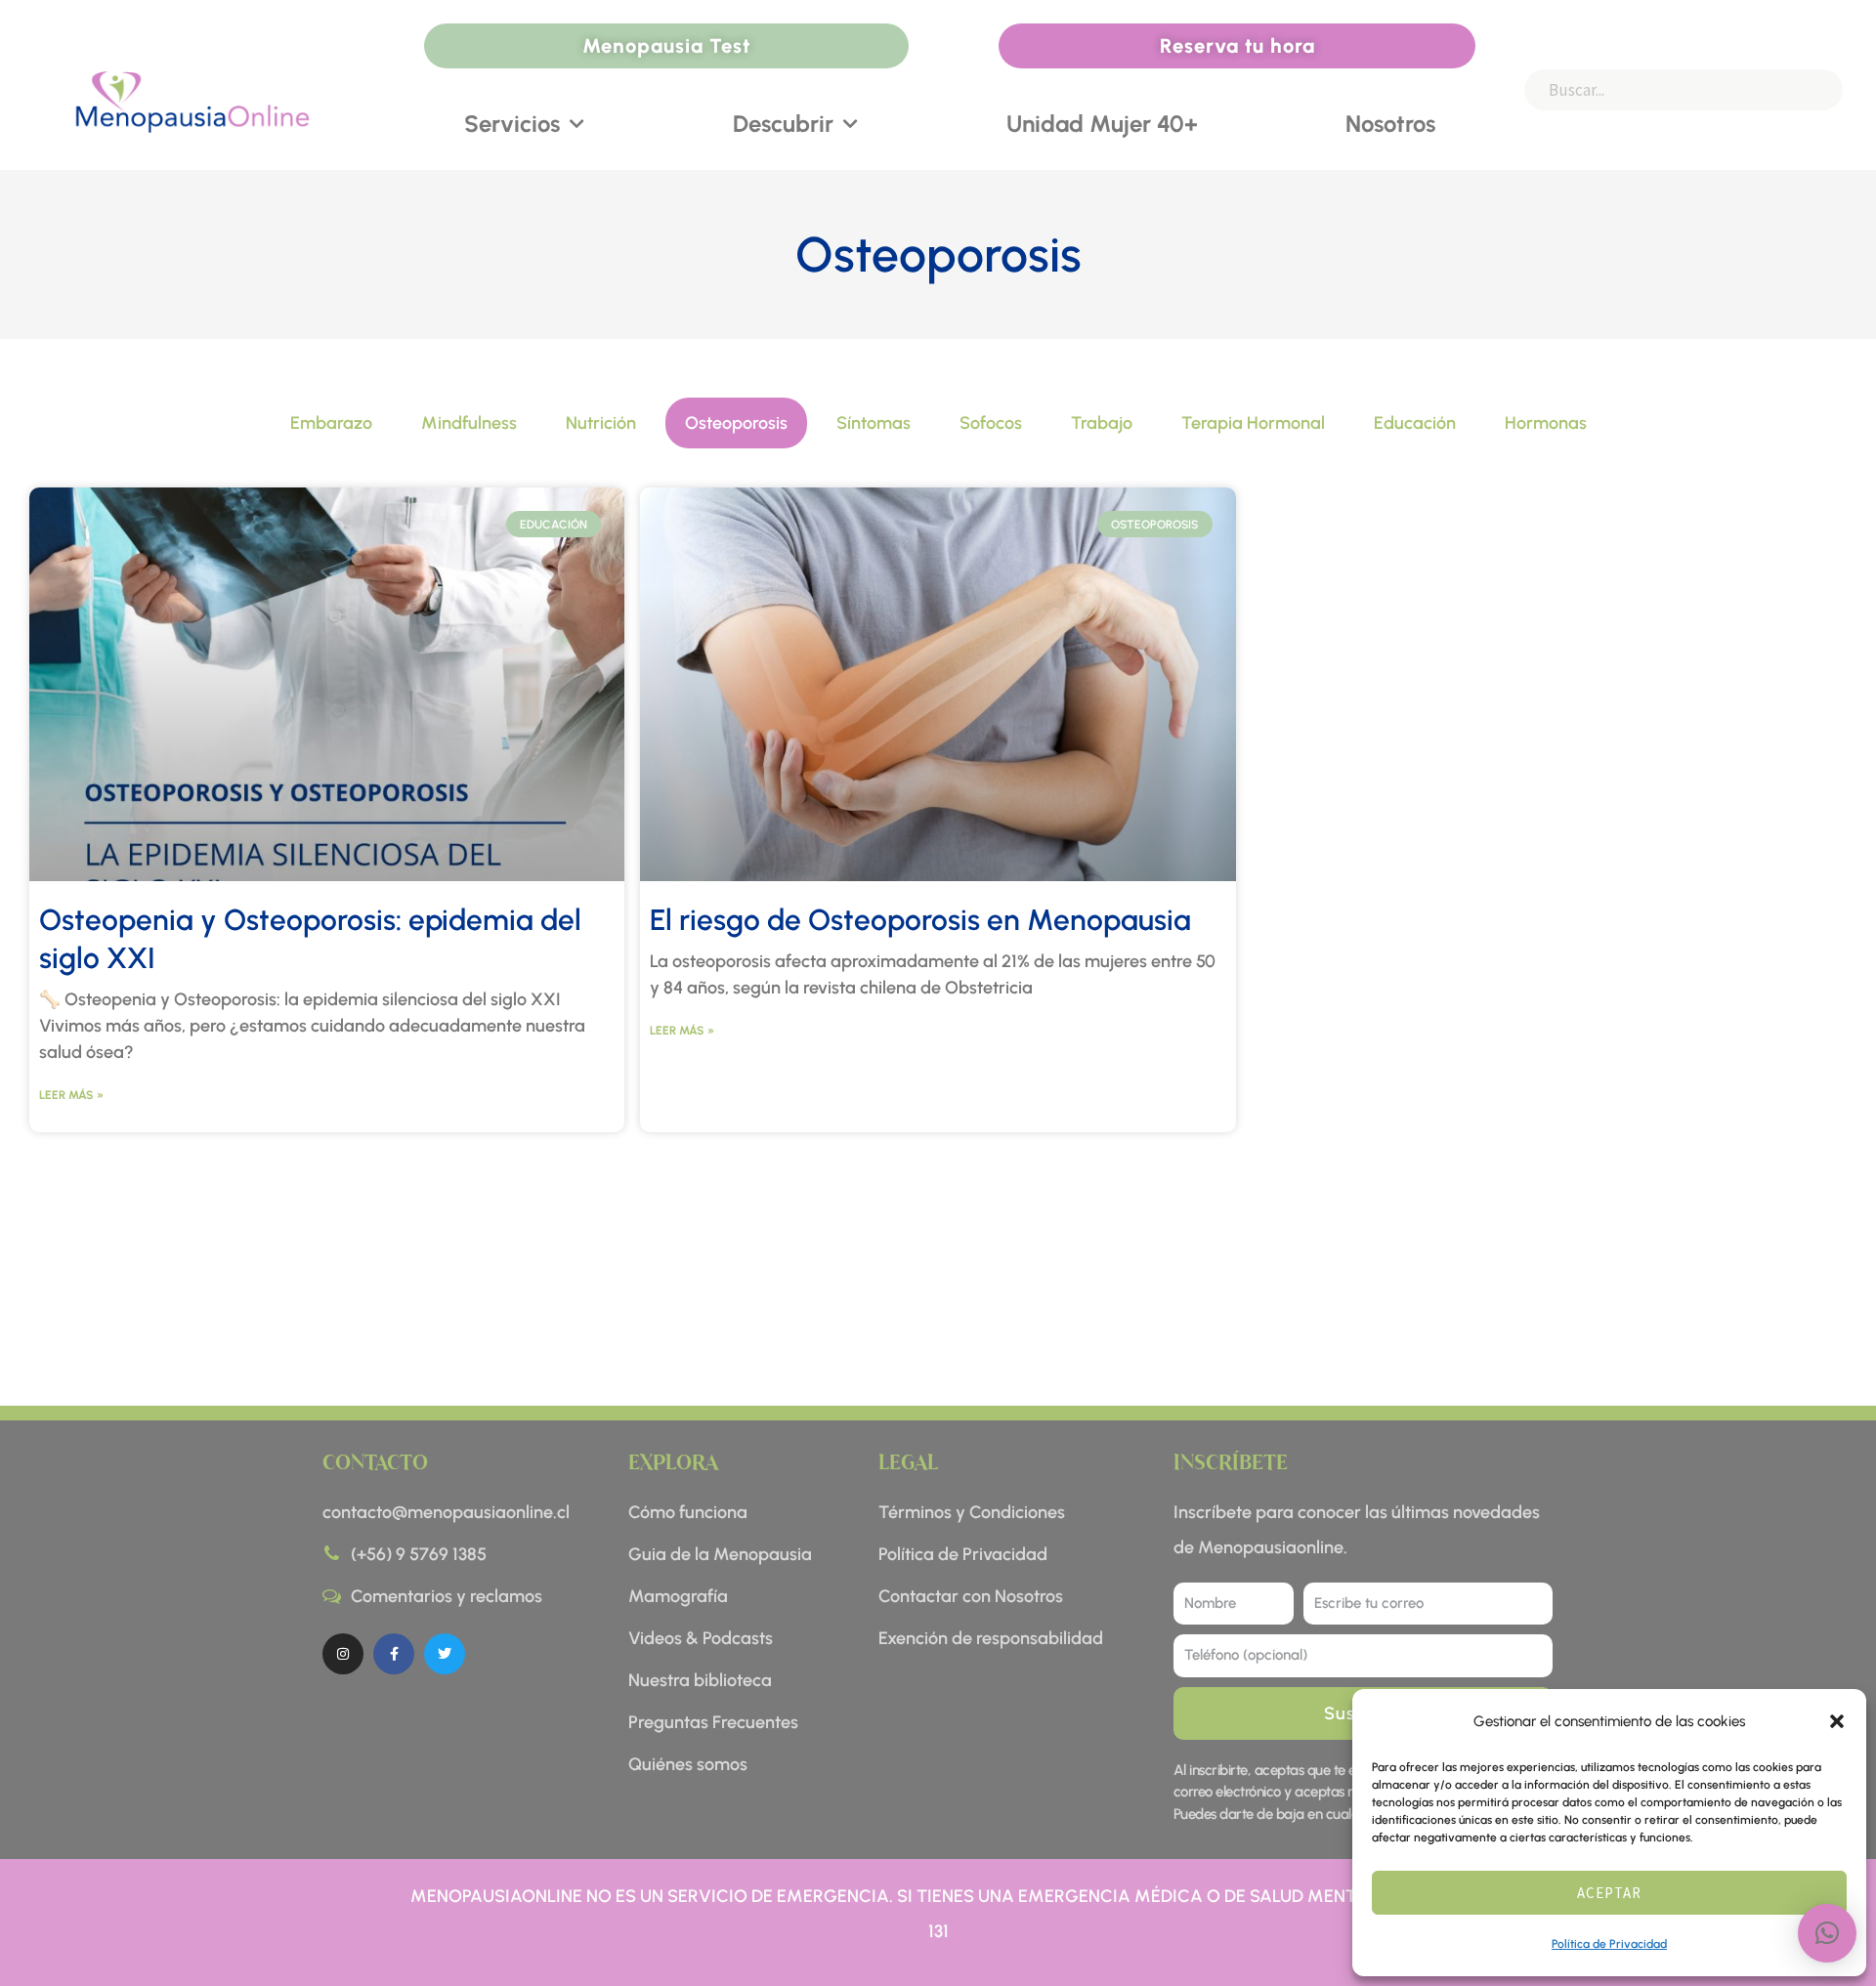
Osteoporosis (736, 423)
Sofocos (991, 423)
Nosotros (1390, 124)
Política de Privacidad (1609, 1944)
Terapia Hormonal (1253, 423)
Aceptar (1609, 1893)
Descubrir (783, 124)
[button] (1837, 1721)
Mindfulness (469, 423)
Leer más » (71, 1095)
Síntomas (874, 423)
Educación (1415, 423)
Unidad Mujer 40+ (1102, 124)
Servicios (512, 124)
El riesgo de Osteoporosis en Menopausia (920, 920)
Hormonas (1546, 423)
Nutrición (601, 423)
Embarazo (331, 423)
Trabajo (1102, 423)
